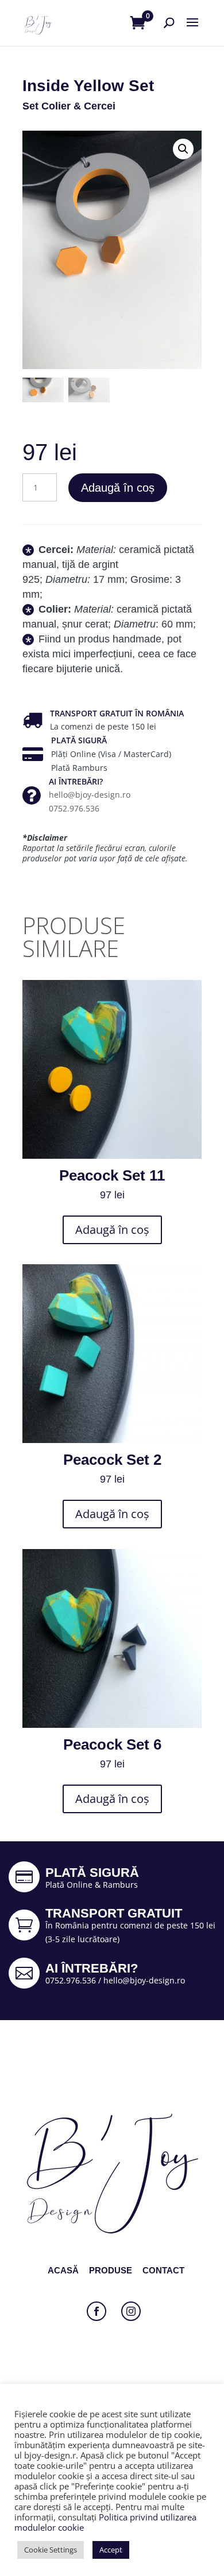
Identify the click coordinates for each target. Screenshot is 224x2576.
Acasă (63, 2270)
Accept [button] (111, 2550)
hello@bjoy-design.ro (90, 795)
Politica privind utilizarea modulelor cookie (105, 2522)
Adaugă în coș (118, 488)
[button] (183, 149)
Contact (163, 2270)
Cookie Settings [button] (51, 2550)
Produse (111, 2270)
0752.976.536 (74, 808)
